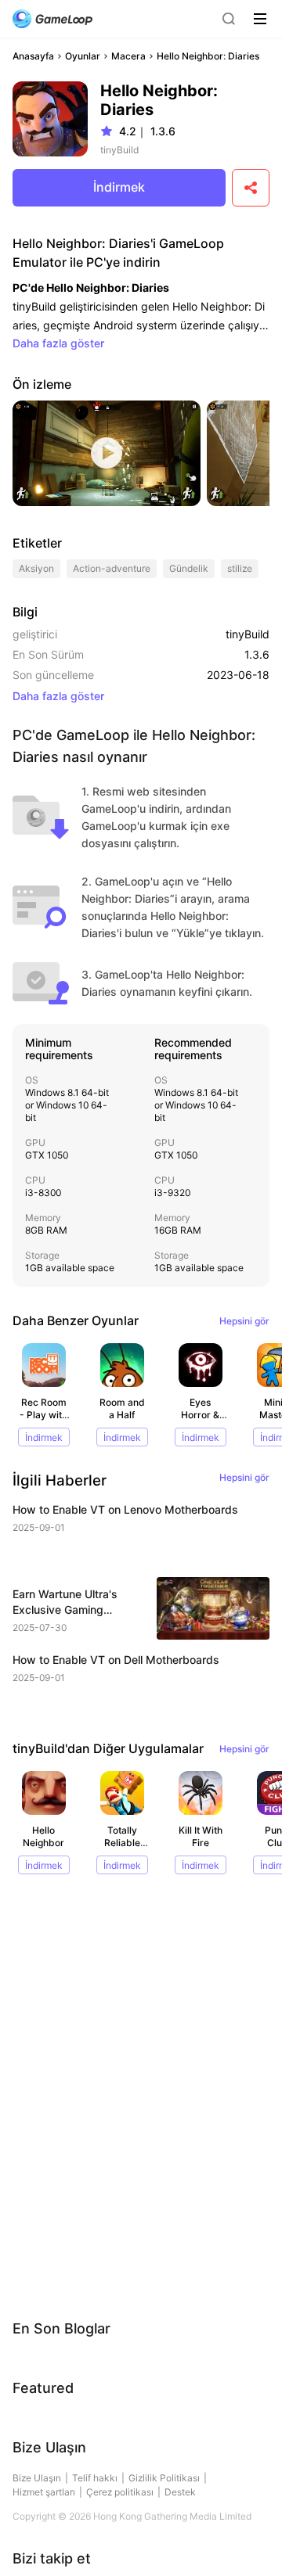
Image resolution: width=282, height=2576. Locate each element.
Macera (128, 56)
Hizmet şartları (44, 2492)
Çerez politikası (120, 2492)
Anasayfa (33, 56)
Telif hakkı (95, 2478)
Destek (180, 2492)
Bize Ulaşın (37, 2478)
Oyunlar (83, 56)
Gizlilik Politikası (164, 2478)
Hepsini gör (244, 1321)
